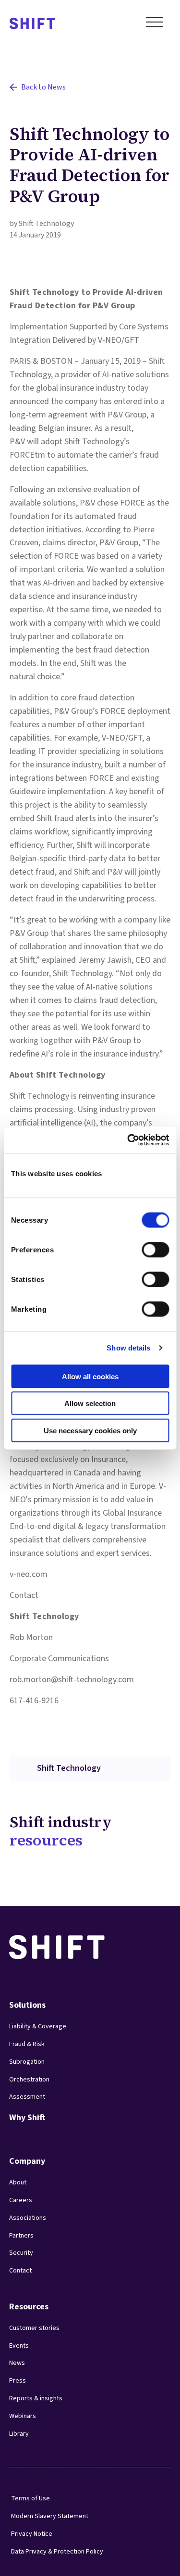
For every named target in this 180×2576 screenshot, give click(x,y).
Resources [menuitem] (29, 2307)
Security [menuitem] (21, 2253)
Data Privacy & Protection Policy (57, 2552)
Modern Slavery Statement (50, 2516)
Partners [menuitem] (21, 2236)
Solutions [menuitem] (27, 2005)
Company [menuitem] (27, 2161)
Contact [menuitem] (20, 2271)
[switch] (146, 1247)
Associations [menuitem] (28, 2218)
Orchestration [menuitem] (29, 2080)
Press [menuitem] (18, 2381)
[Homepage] (32, 24)
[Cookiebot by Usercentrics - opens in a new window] (128, 1140)
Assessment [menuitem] (27, 2097)
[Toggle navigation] (155, 24)
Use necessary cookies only (90, 1430)
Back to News (43, 87)
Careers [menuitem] (21, 2200)
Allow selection (90, 1403)
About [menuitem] (18, 2182)
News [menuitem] (17, 2363)
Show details (128, 1348)
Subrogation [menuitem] (27, 2062)
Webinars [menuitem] (23, 2416)
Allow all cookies (90, 1376)
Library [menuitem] (19, 2434)
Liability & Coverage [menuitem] (38, 2026)
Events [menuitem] (19, 2346)
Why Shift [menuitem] (27, 2118)
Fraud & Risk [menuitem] (27, 2044)
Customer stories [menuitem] (34, 2328)
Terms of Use (30, 2498)
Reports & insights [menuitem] (36, 2398)
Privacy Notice (32, 2534)
